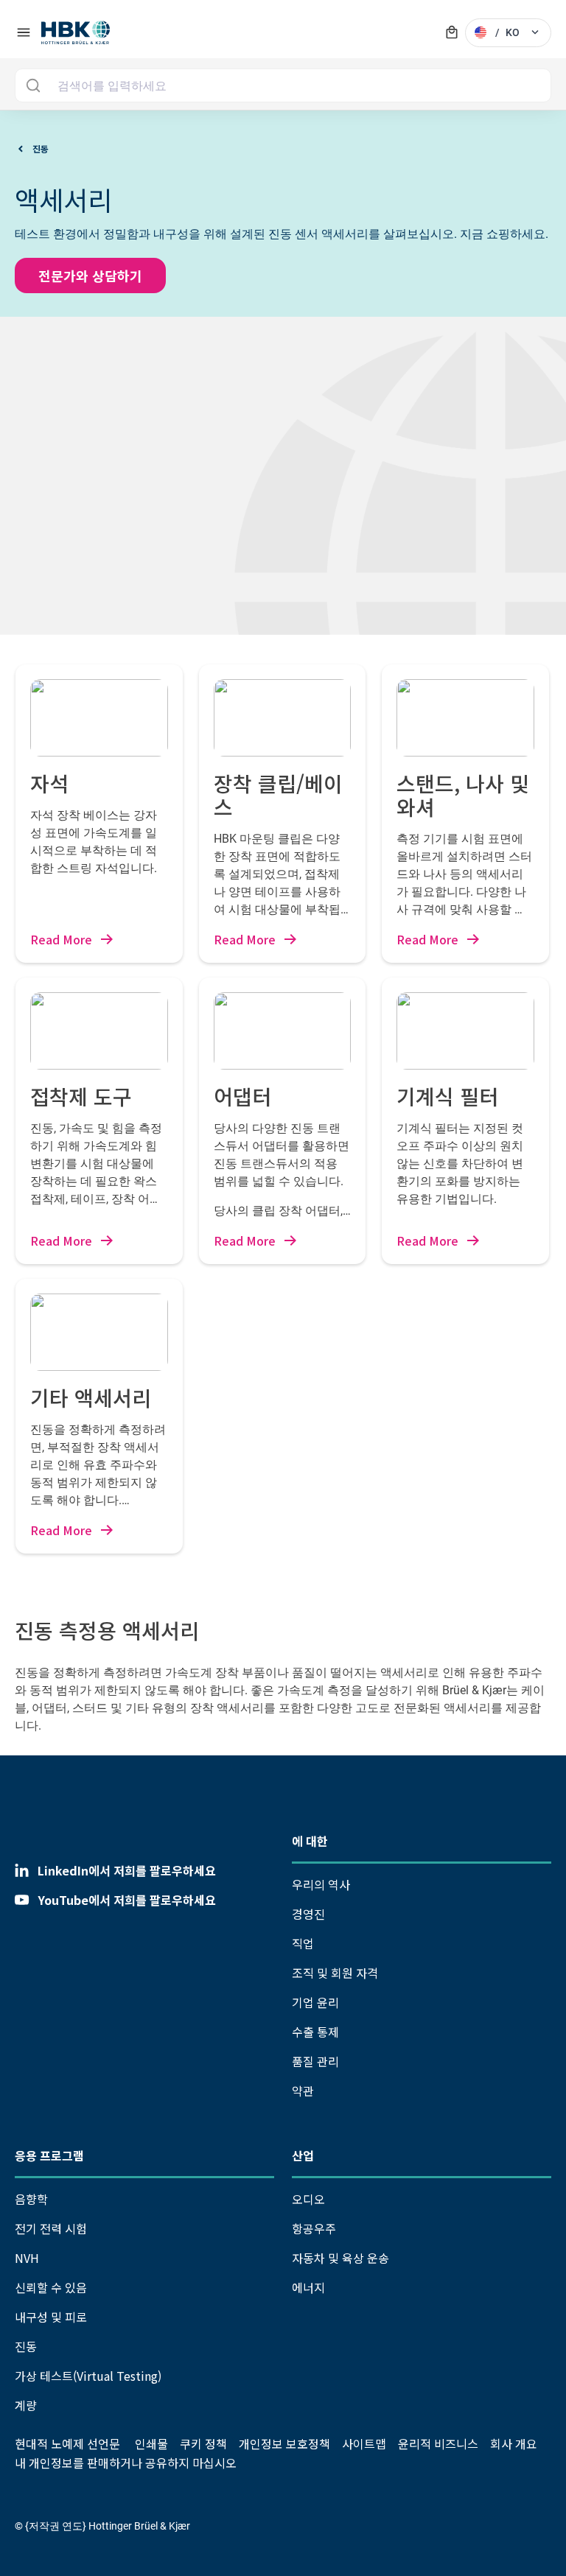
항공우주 (314, 2228)
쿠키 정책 (203, 2443)
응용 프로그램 (49, 2155)
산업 (303, 2155)
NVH (27, 2258)
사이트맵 (364, 2443)
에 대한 (310, 1841)
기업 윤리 (315, 2002)
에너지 (308, 2287)
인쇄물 (151, 2443)
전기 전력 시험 (51, 2228)
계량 (26, 2405)
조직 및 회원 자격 (335, 1973)
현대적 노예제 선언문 (67, 2443)
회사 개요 (514, 2443)
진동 (26, 2346)
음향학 (31, 2199)
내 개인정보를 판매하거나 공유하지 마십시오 (126, 2463)
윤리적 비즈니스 (438, 2443)
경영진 (308, 1914)
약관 (303, 2091)
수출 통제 (315, 2032)
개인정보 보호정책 (284, 2443)
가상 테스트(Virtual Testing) (88, 2376)
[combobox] (283, 85)
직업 (303, 1943)
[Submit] (33, 85)
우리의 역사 (321, 1884)
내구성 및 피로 (51, 2317)
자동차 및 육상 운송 (340, 2258)
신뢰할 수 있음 (51, 2287)
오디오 (308, 2199)
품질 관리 (315, 2061)
